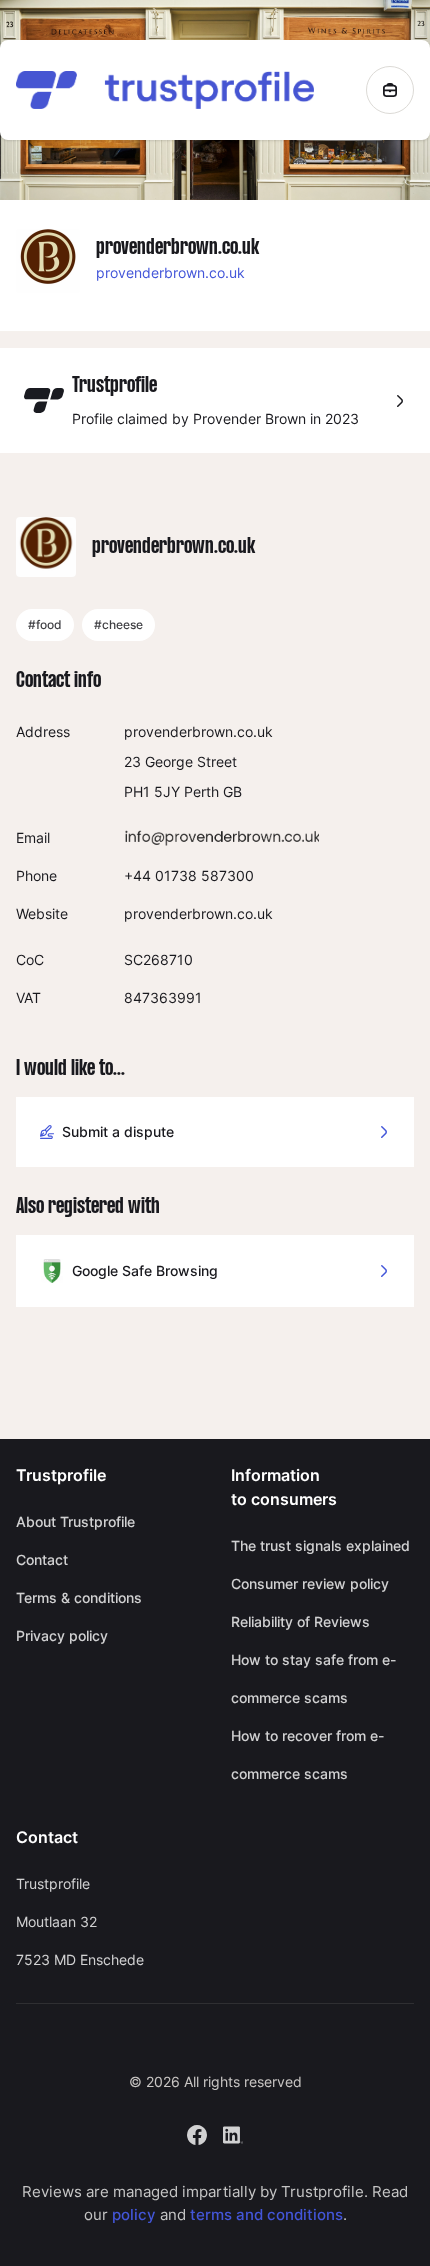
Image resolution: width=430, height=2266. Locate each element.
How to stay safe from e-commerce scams (313, 1678)
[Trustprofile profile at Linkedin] (233, 2133)
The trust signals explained (320, 1545)
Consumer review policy (310, 1583)
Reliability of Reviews (300, 1621)
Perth (201, 791)
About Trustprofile (75, 1521)
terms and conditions (266, 2214)
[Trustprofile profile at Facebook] (197, 2133)
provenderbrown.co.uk (170, 272)
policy (134, 2214)
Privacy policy (62, 1635)
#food (45, 624)
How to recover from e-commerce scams (307, 1754)
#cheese (118, 624)
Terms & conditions (79, 1597)
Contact (42, 1559)
